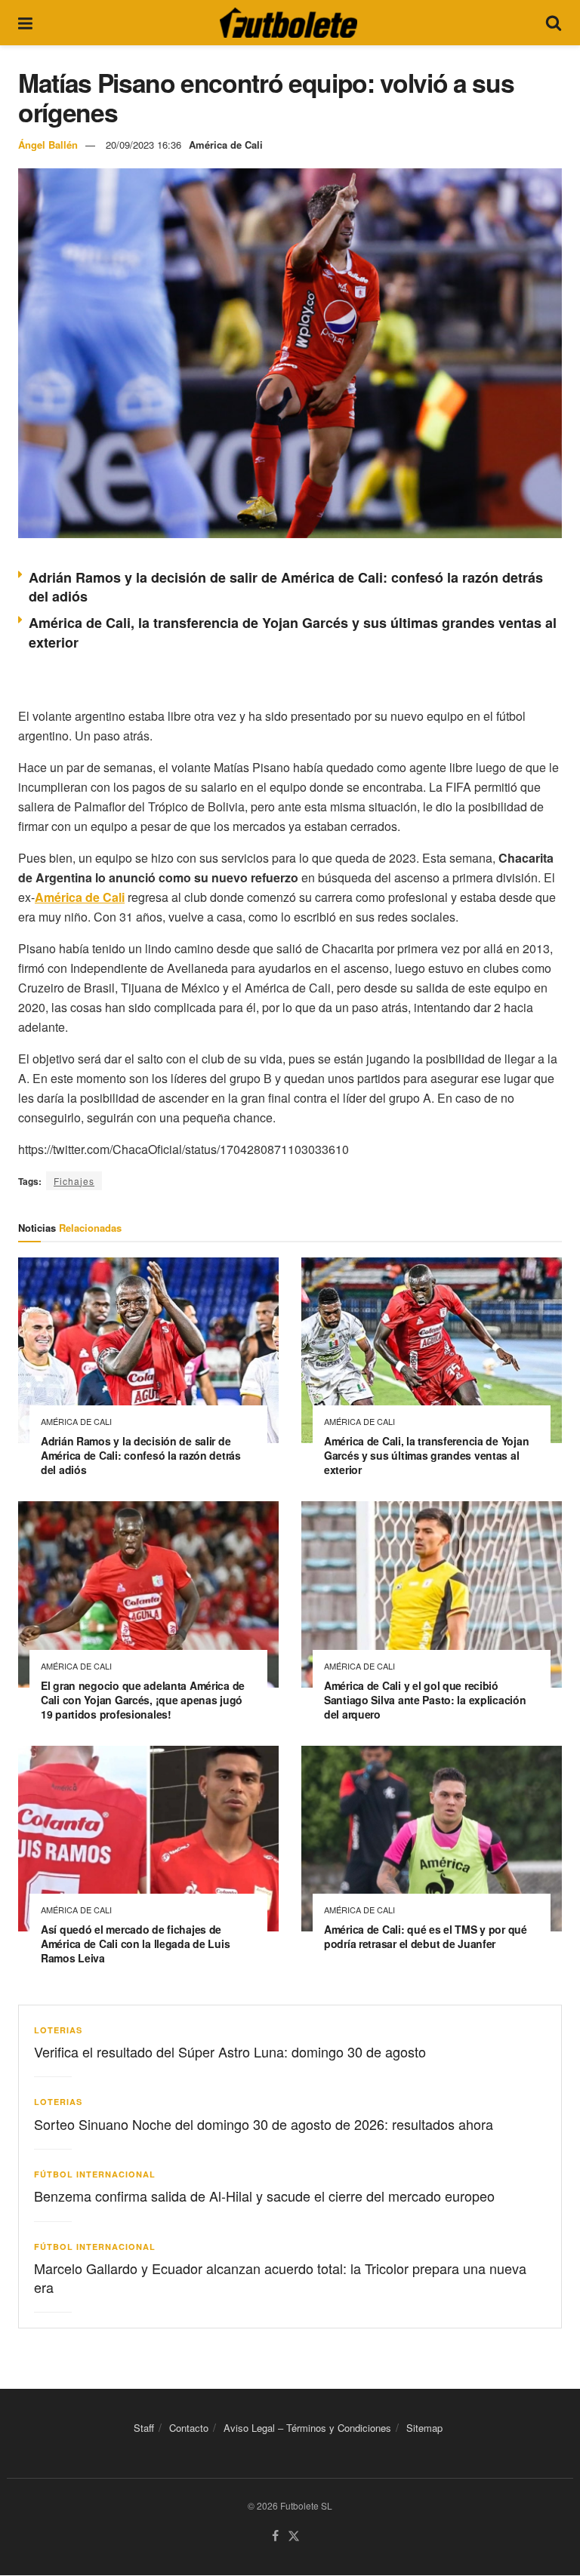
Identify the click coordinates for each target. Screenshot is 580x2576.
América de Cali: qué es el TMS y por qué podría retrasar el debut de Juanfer (426, 1936)
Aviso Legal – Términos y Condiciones (307, 2428)
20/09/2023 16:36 (143, 145)
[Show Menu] (25, 23)
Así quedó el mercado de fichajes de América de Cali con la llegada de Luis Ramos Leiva (135, 1944)
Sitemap (424, 2428)
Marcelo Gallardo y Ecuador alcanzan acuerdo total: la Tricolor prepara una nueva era (280, 2277)
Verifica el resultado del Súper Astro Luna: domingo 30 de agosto (230, 2051)
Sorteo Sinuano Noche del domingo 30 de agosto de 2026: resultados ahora (264, 2124)
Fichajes (74, 1181)
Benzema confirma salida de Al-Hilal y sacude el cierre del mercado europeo (264, 2196)
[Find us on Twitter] (294, 2537)
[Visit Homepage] (288, 23)
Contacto (189, 2428)
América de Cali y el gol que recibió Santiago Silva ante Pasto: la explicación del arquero (425, 1700)
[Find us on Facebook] (275, 2537)
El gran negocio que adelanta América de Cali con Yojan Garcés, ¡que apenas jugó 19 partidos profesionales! (143, 1700)
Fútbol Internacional (95, 2174)
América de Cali (226, 145)
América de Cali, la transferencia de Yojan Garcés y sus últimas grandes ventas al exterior (426, 1455)
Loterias (58, 2030)
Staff (144, 2428)
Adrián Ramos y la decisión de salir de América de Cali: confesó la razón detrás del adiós (286, 587)
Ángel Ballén (48, 145)
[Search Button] (554, 23)
